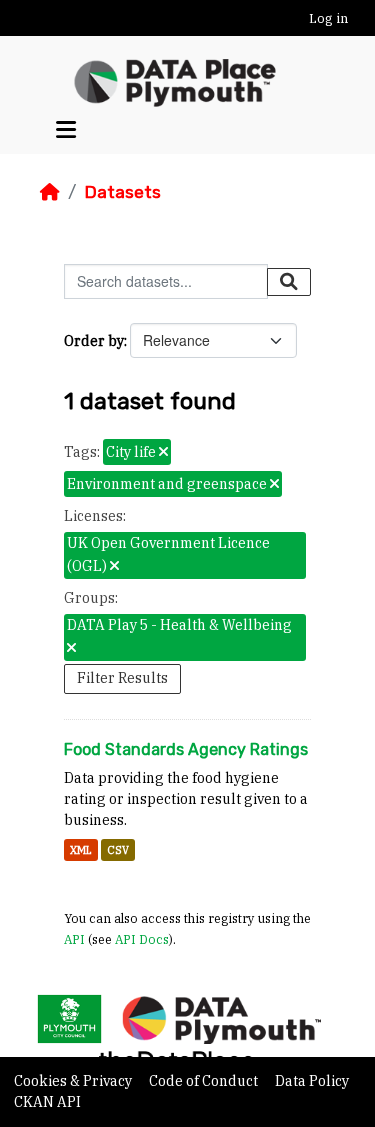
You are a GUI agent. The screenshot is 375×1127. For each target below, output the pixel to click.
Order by (94, 341)
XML (81, 850)
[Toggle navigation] (66, 129)
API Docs (142, 939)
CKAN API (47, 1102)
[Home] (50, 192)
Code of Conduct (205, 1081)
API (74, 939)
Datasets (122, 192)
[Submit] (289, 282)
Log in (328, 18)
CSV (118, 850)
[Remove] (163, 453)
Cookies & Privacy (74, 1081)
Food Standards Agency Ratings (186, 749)
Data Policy (312, 1081)
